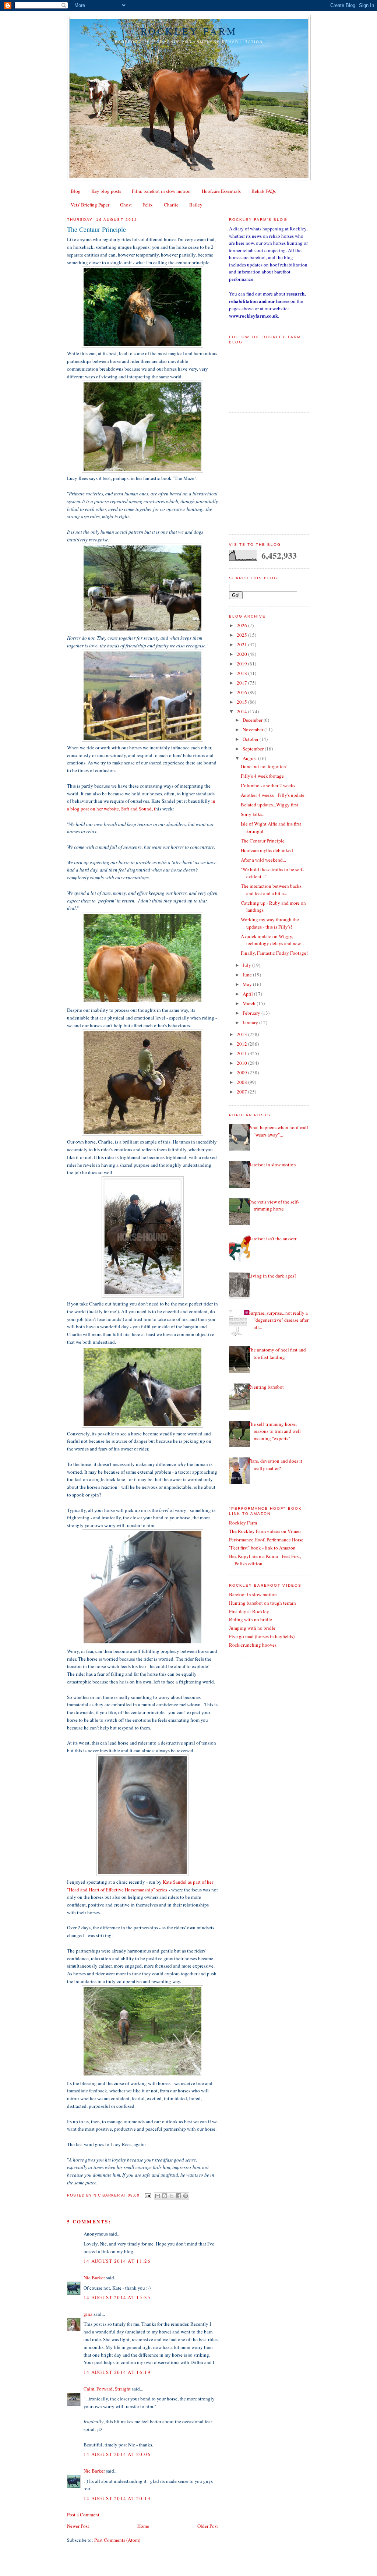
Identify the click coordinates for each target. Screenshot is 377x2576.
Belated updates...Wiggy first (269, 805)
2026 (242, 625)
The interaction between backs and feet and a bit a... (271, 890)
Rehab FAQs (264, 191)
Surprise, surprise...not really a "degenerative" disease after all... (278, 1320)
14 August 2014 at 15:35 (117, 2297)
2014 (242, 711)
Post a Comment (83, 2515)
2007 (242, 1092)
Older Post (208, 2526)
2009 (242, 1073)
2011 (242, 1053)
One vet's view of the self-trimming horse (274, 1205)
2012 (242, 1044)
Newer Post (78, 2526)
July (247, 965)
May (248, 984)
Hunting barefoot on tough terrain (263, 1603)
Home (143, 2526)
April (248, 994)
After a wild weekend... (263, 860)
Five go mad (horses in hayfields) (262, 1636)
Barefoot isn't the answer (272, 1238)
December (253, 720)
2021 (242, 644)
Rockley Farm (189, 31)
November (253, 729)
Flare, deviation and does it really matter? (275, 1464)
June (248, 975)
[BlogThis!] (165, 2196)
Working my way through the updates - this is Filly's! (270, 923)
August (250, 758)
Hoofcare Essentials (221, 191)
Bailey (196, 205)
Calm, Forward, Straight (107, 2389)
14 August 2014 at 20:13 (117, 2498)
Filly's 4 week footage (262, 776)
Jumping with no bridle (252, 1628)
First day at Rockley (249, 1611)
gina (88, 2314)
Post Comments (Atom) (117, 2540)
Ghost (126, 205)
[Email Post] (147, 2195)
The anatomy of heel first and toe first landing (277, 1353)
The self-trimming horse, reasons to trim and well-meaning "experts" (275, 1431)
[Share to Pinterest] (186, 2196)
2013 (242, 1034)
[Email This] (158, 2196)
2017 (242, 683)
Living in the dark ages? (272, 1276)
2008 (242, 1082)
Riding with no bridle (251, 1619)
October (251, 739)
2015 (242, 702)
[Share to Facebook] (179, 2196)
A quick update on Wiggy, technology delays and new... (272, 940)
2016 (242, 692)
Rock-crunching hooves (253, 1645)
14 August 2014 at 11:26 (117, 2261)
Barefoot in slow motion (272, 1165)
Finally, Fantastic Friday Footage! (274, 953)
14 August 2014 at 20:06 (117, 2454)
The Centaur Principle (263, 841)
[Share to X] (172, 2196)
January (251, 1022)
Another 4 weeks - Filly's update (273, 795)
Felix (148, 205)
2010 (242, 1063)
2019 (242, 664)
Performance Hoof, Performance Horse (266, 1540)
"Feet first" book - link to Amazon (262, 1548)
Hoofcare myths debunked (267, 850)
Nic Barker (94, 2278)
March (250, 1003)
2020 (242, 654)
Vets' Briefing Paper (90, 205)
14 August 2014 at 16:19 (117, 2372)
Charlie (171, 205)
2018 (242, 673)
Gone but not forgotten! (264, 766)
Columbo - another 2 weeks (268, 785)
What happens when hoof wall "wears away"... (278, 1131)
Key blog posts (106, 191)
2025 (242, 635)
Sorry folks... (253, 814)
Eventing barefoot (266, 1387)
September (254, 749)
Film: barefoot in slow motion (161, 191)
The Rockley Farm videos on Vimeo (265, 1531)
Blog (76, 191)
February (252, 1013)
